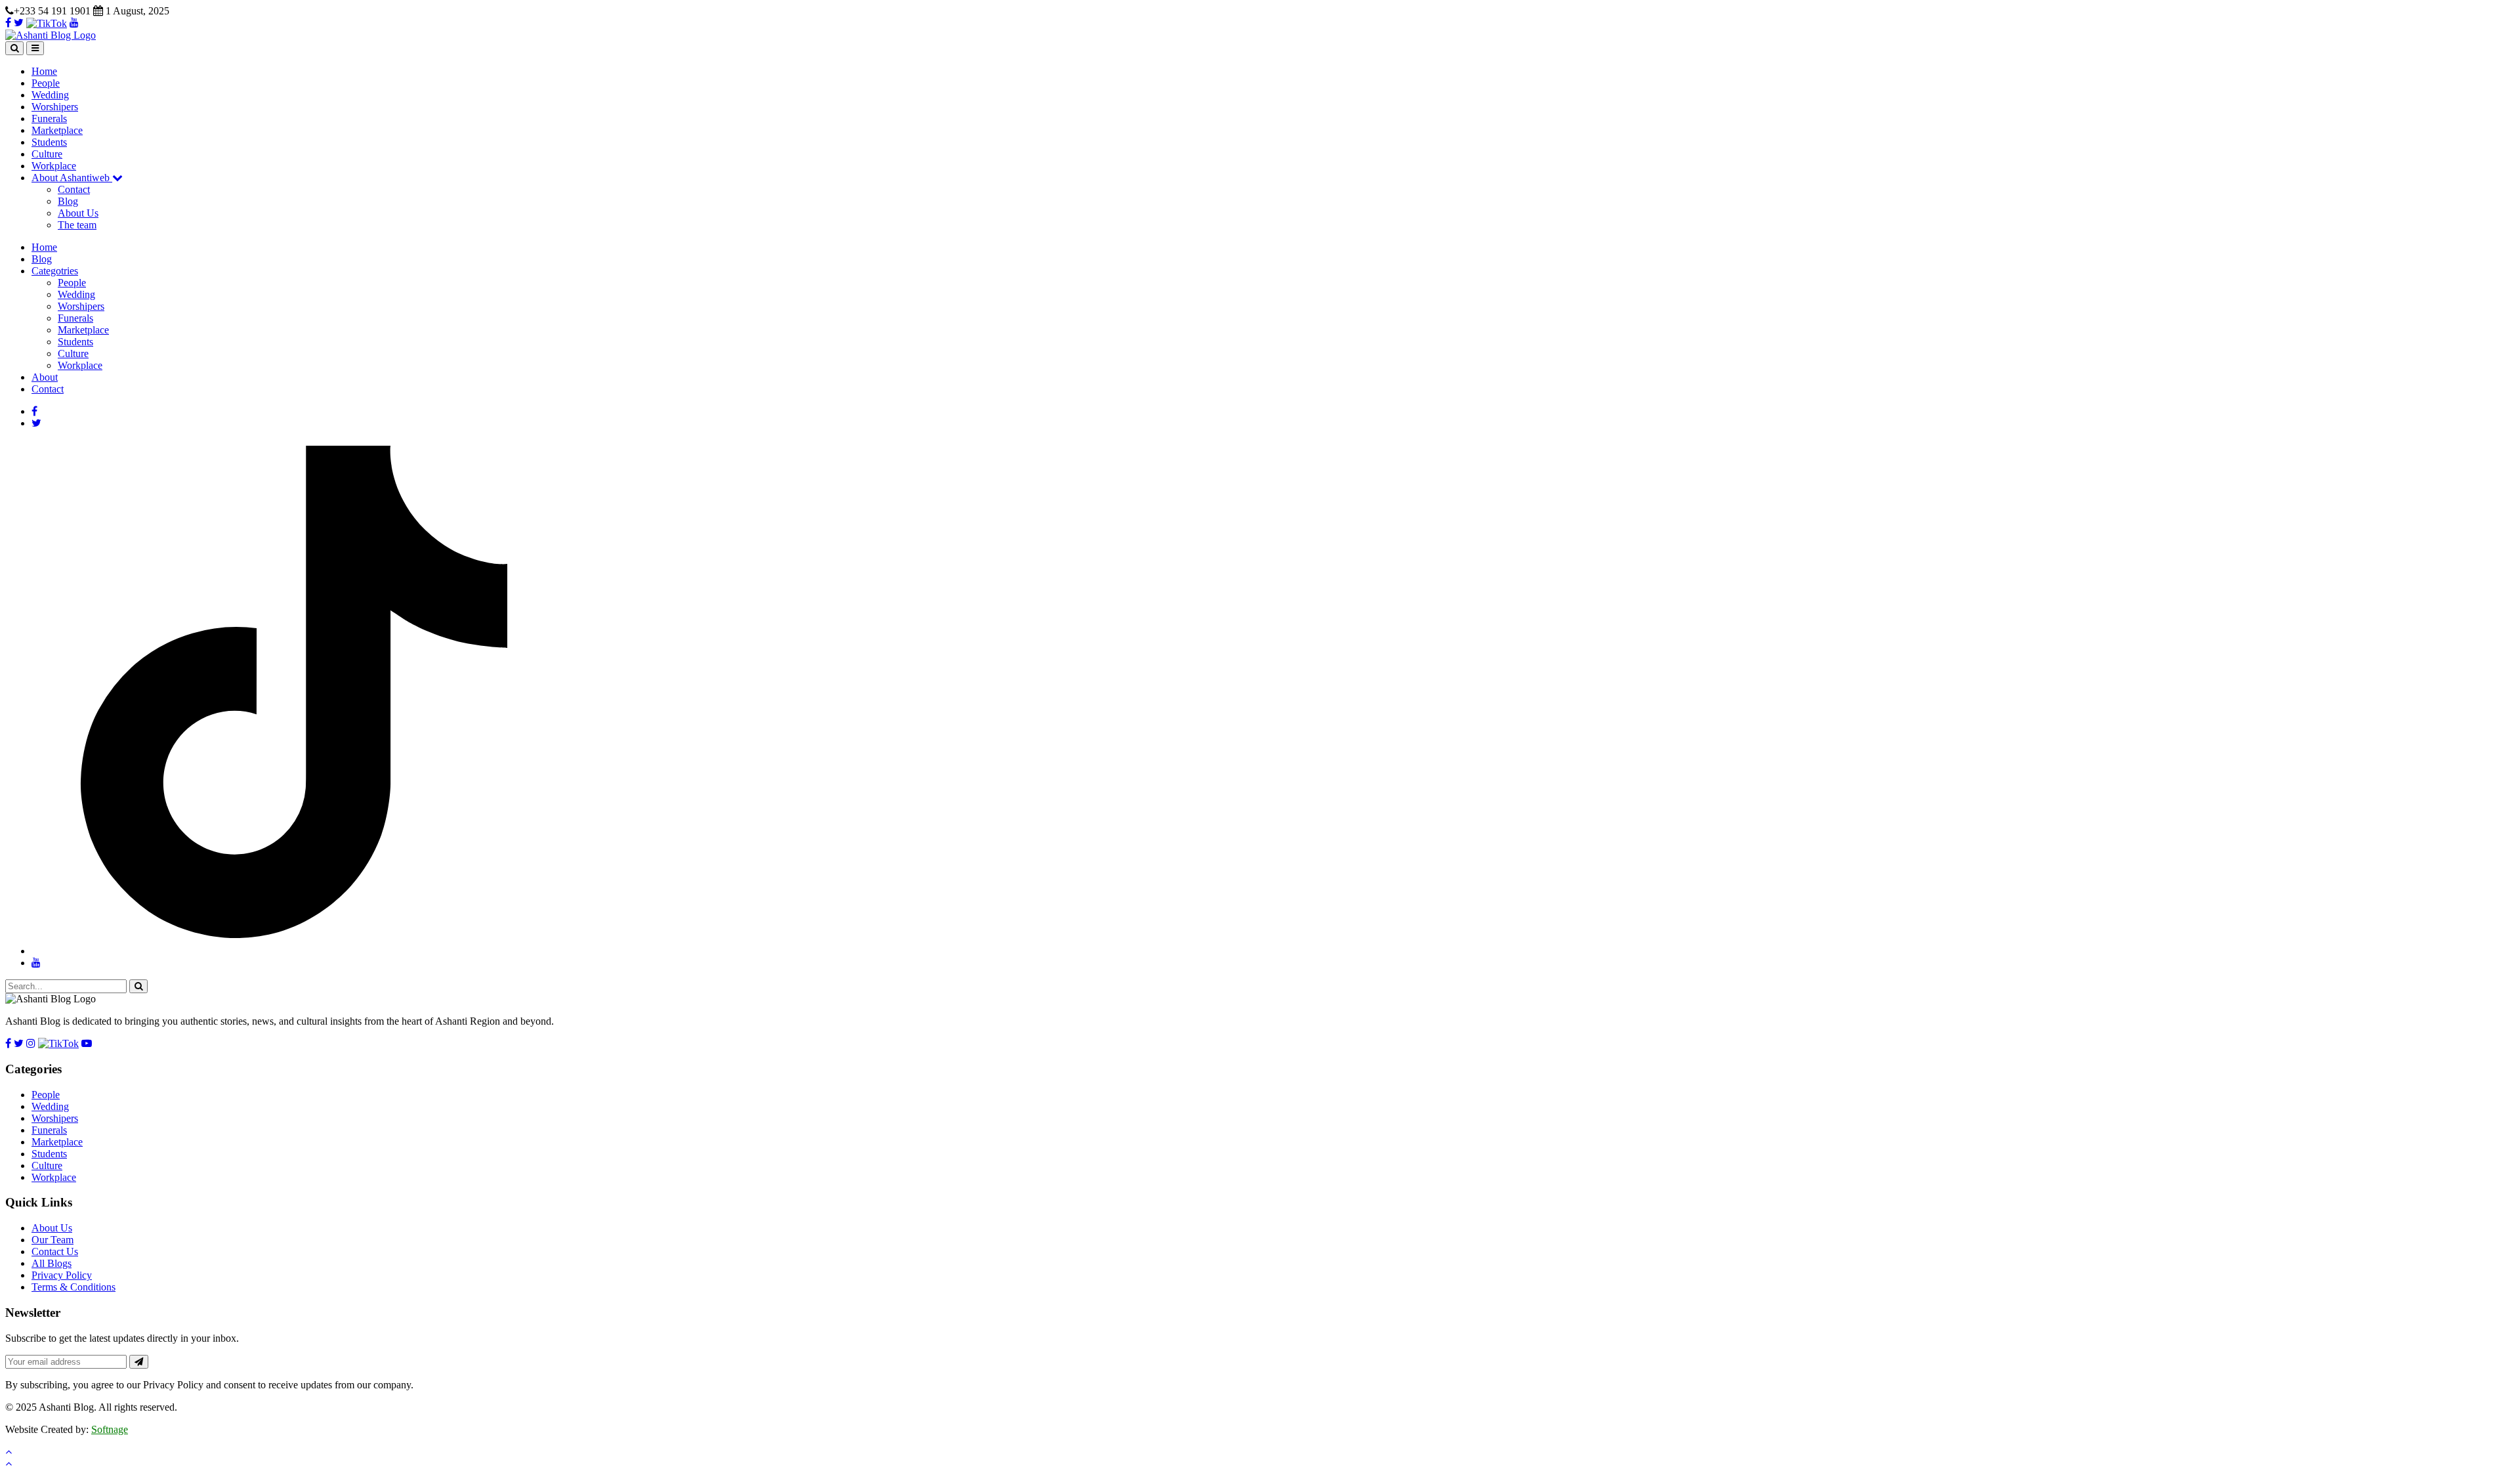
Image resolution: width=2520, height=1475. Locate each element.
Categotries (55, 271)
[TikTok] (47, 23)
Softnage (110, 1429)
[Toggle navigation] (35, 48)
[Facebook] (8, 23)
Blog (68, 201)
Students (49, 142)
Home (44, 71)
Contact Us (55, 1251)
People (46, 83)
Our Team (52, 1240)
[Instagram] (31, 1043)
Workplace (54, 166)
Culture (47, 154)
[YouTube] (74, 23)
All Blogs (52, 1263)
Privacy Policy (62, 1275)
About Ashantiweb (72, 178)
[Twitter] (19, 23)
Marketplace (57, 130)
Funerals (49, 118)
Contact (74, 189)
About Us (78, 213)
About (45, 377)
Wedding (50, 95)
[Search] (14, 48)
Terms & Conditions (73, 1287)
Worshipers (55, 107)
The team (77, 225)
